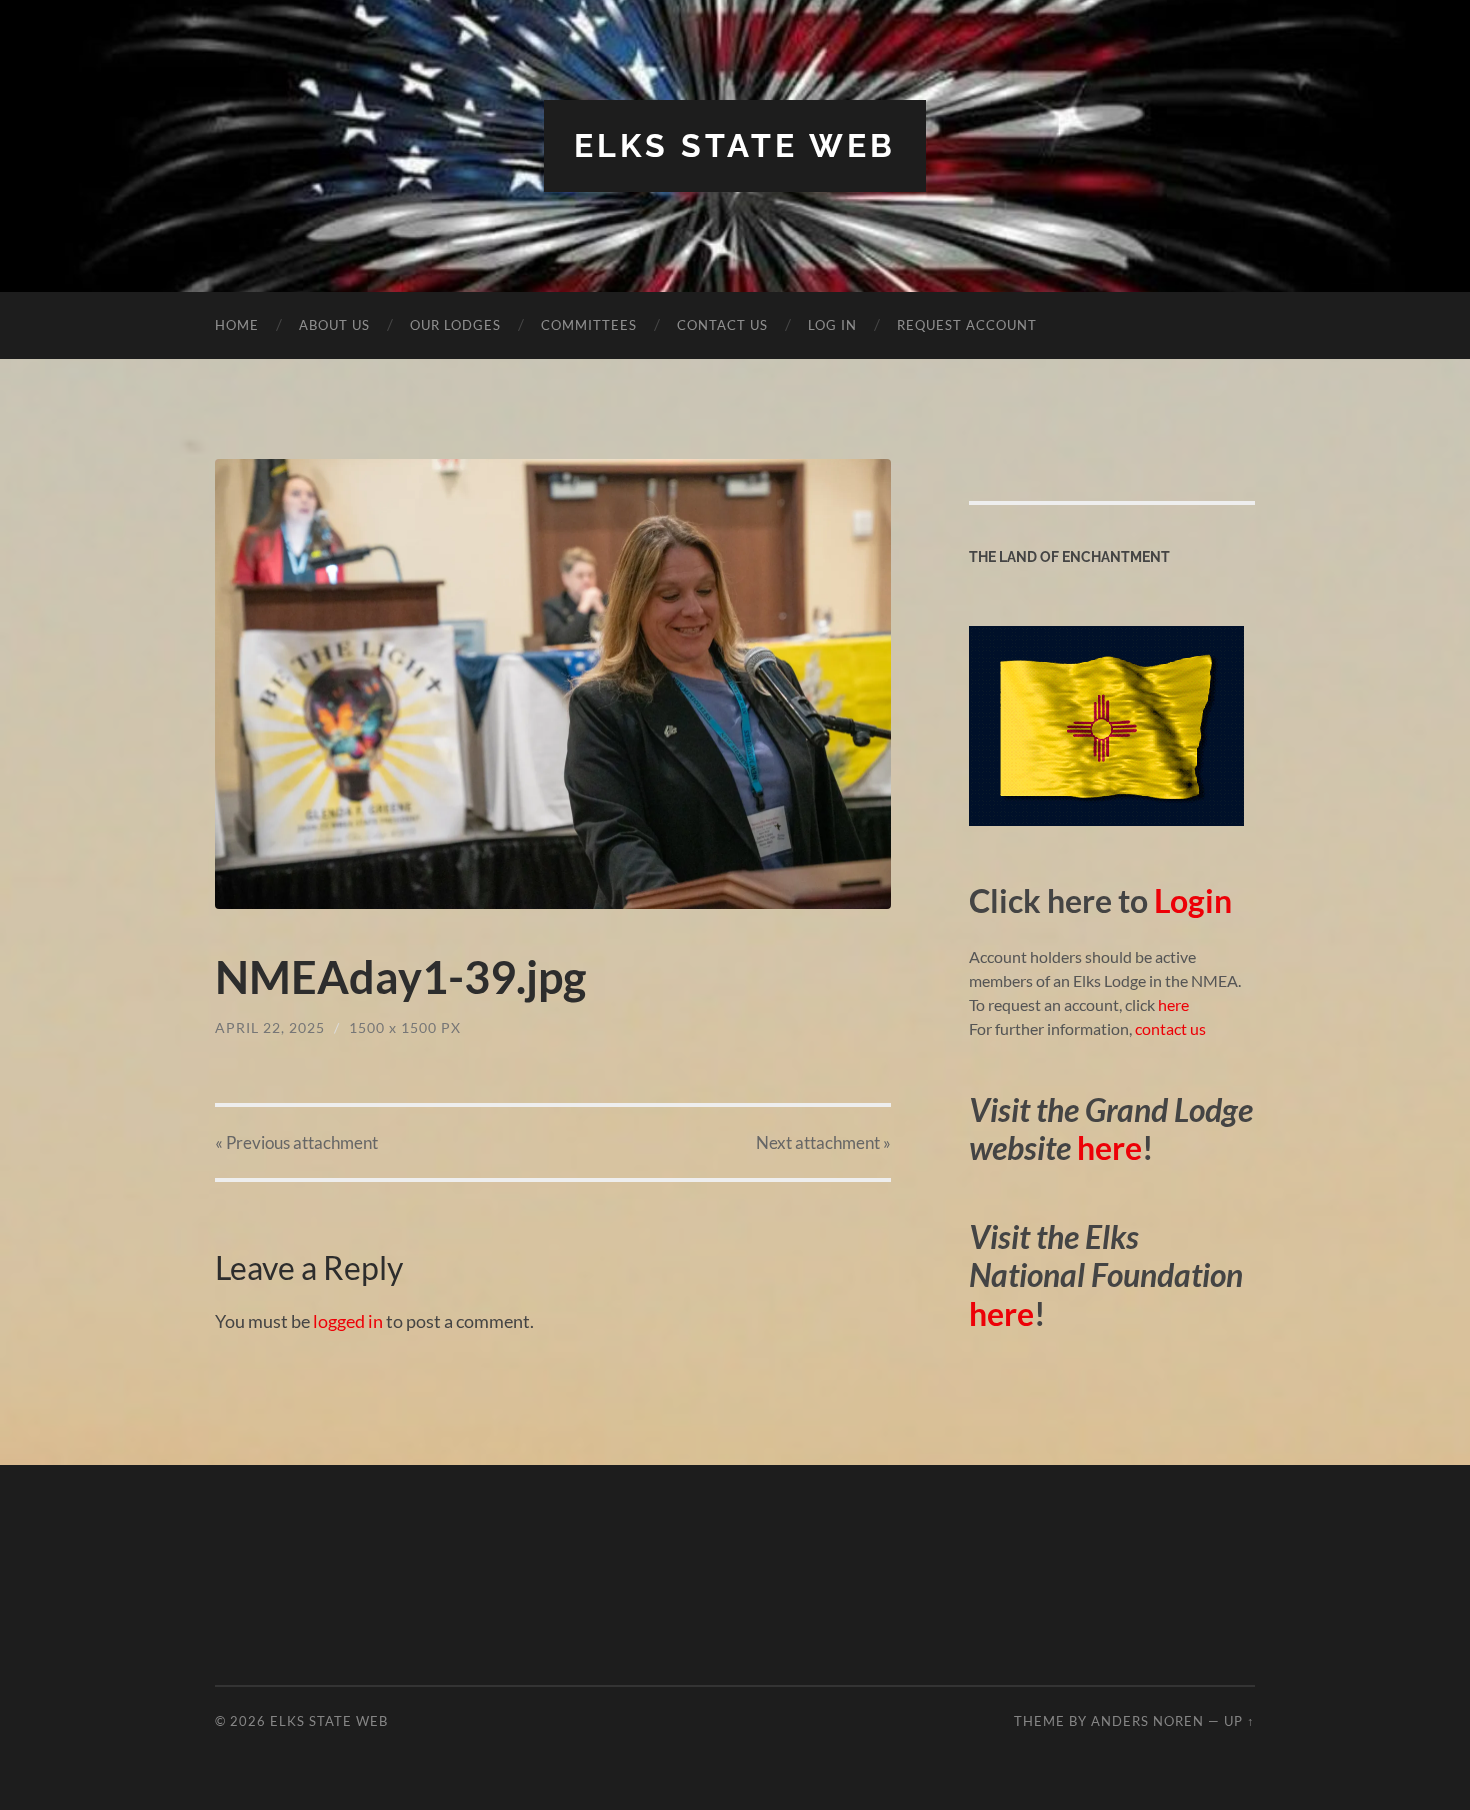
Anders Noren (1147, 1721)
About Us (334, 325)
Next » (823, 1142)
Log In (832, 325)
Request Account (967, 325)
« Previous (296, 1142)
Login (1193, 900)
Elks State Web (735, 145)
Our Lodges (455, 325)
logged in (348, 1321)
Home (237, 325)
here (1172, 1004)
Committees (589, 325)
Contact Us (722, 325)
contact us (1170, 1028)
